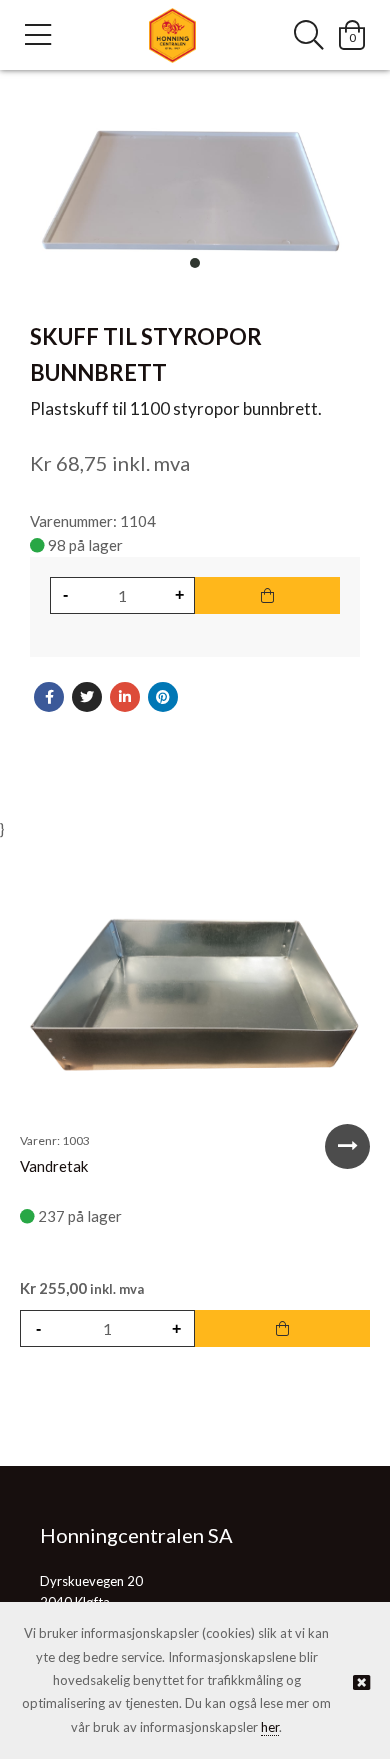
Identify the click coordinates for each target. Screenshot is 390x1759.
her (270, 1727)
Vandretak (54, 1166)
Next (347, 1146)
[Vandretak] (195, 996)
